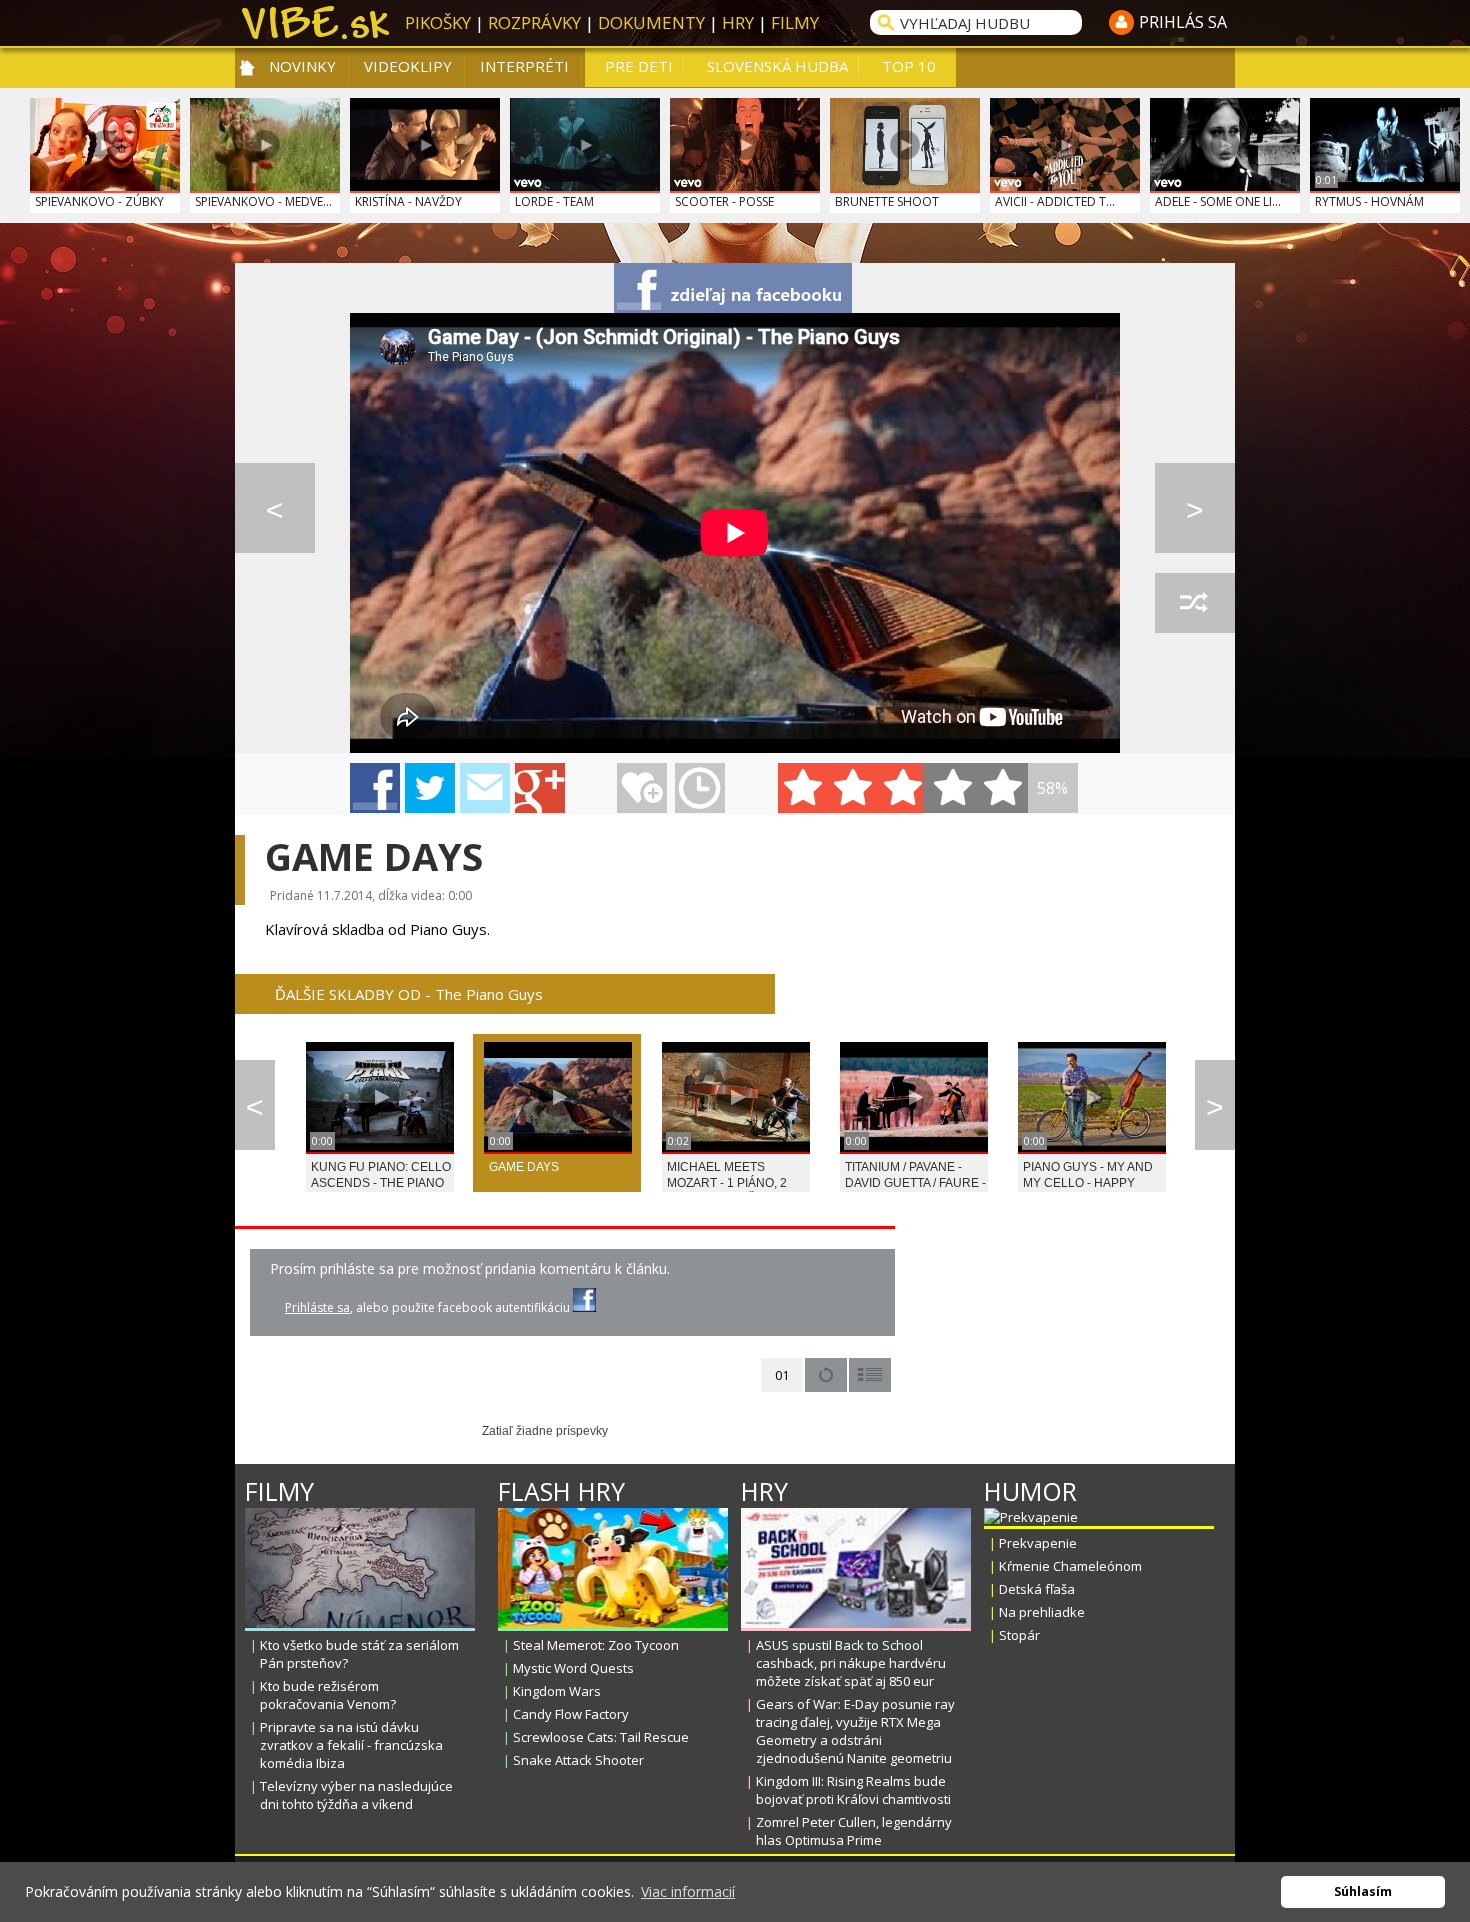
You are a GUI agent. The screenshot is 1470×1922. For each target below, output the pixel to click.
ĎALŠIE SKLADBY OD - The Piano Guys (409, 994)
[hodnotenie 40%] (853, 788)
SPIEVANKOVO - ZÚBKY (99, 201)
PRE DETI (639, 66)
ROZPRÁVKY (534, 22)
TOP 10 (909, 66)
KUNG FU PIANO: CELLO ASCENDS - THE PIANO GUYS (381, 1183)
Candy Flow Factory (571, 1714)
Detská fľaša (1037, 1589)
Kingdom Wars (557, 1691)
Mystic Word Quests (573, 1668)
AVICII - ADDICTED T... (1055, 201)
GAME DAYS (524, 1167)
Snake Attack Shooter (578, 1760)
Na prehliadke (1042, 1612)
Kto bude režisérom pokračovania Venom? (328, 1695)
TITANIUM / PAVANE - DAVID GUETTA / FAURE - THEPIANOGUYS (915, 1183)
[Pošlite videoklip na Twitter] (430, 788)
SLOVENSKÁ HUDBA (777, 66)
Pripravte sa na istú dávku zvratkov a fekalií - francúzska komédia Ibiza (351, 1745)
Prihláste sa (317, 1307)
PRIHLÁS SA (1183, 22)
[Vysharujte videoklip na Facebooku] (375, 788)
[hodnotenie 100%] (1003, 788)
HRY (738, 22)
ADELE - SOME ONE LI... (1218, 201)
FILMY (795, 22)
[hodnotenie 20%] (803, 788)
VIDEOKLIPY (408, 66)
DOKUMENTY (651, 22)
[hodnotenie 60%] (903, 788)
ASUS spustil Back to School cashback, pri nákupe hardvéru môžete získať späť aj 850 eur (851, 1663)
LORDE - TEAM (554, 201)
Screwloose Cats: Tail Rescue (601, 1737)
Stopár (1019, 1635)
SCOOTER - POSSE (724, 201)
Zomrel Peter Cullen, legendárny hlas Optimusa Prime (854, 1831)
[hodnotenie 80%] (953, 788)
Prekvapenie (1038, 1543)
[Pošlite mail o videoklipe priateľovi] (485, 788)
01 (782, 1375)
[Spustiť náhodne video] (1195, 603)
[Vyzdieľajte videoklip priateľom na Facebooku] (733, 288)
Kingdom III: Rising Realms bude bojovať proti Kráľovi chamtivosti (853, 1790)
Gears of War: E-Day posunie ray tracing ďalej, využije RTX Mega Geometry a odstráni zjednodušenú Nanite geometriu (855, 1731)
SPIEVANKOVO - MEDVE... (263, 201)
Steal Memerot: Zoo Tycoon (596, 1645)
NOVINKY (302, 66)
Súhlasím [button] (1363, 1891)
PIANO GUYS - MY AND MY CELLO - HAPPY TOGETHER (1088, 1183)
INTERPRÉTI (524, 66)
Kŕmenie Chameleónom (1070, 1566)
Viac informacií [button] (688, 1891)
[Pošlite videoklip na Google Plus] (540, 788)
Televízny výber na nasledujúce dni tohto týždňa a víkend (356, 1795)
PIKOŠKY (438, 22)
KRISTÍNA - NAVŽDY (408, 201)
